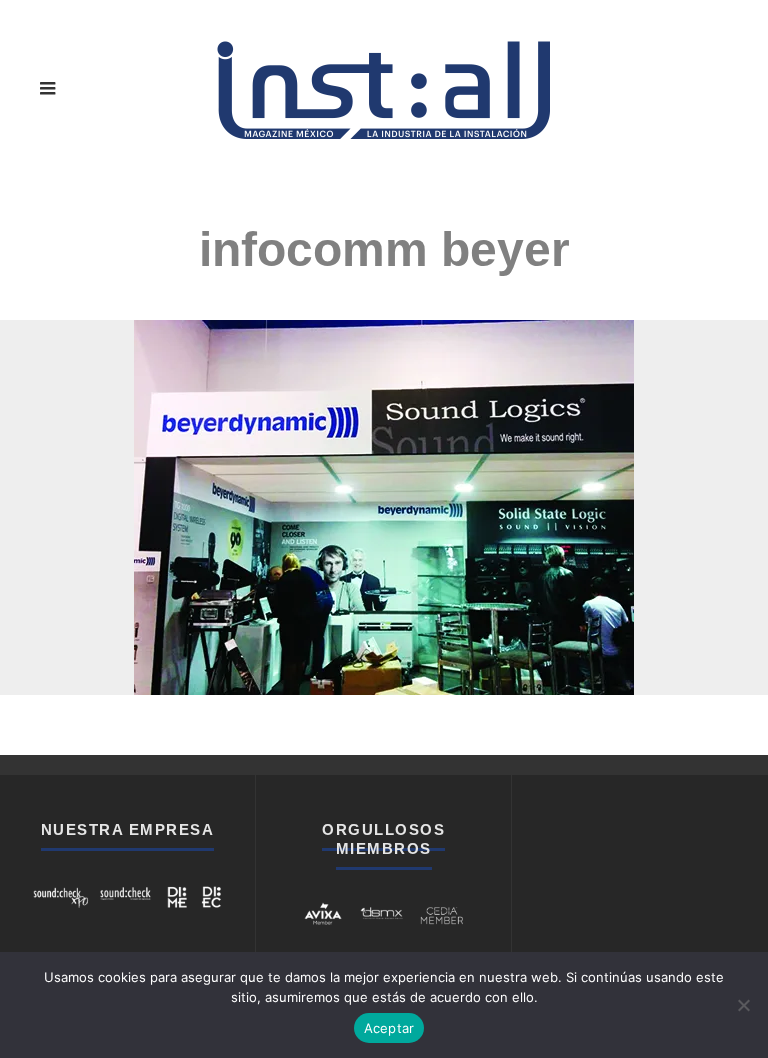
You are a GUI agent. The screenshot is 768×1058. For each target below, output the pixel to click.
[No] (743, 1005)
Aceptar (389, 1028)
